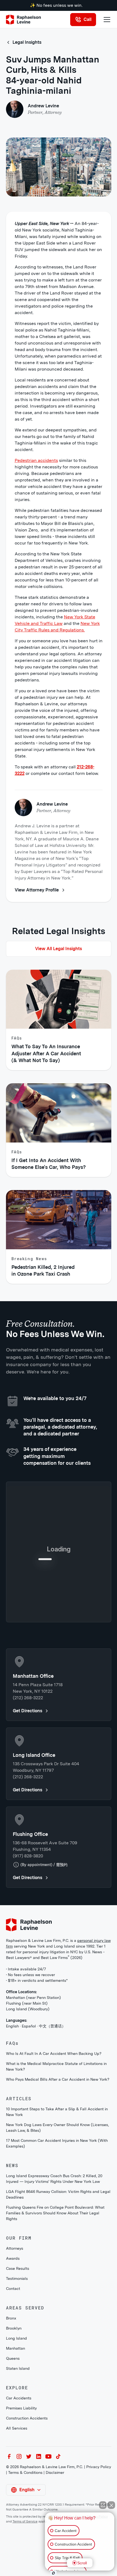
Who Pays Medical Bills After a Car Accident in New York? (58, 2184)
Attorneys (15, 2353)
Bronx (11, 2422)
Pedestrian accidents (36, 460)
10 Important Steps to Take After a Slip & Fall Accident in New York (57, 2216)
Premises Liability (21, 2512)
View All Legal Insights (59, 949)
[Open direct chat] (103, 2505)
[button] (106, 20)
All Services (17, 2533)
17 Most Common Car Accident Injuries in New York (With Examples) (57, 2248)
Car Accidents (19, 2502)
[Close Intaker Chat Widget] (111, 2505)
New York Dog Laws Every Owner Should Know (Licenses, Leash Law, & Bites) (57, 2232)
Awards (13, 2363)
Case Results (18, 2373)
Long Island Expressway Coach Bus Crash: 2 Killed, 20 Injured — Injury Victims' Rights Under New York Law (54, 2283)
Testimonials (17, 2383)
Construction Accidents (27, 2522)
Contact (13, 2393)
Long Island (16, 2443)
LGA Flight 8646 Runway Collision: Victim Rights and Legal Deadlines (58, 2299)
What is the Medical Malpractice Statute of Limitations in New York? (56, 2171)
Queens (13, 2463)
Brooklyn (14, 2433)
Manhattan (16, 2453)
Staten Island (18, 2473)
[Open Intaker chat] (53, 2573)
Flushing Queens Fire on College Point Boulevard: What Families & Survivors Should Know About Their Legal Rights (55, 2317)
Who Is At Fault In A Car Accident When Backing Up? (54, 2158)
